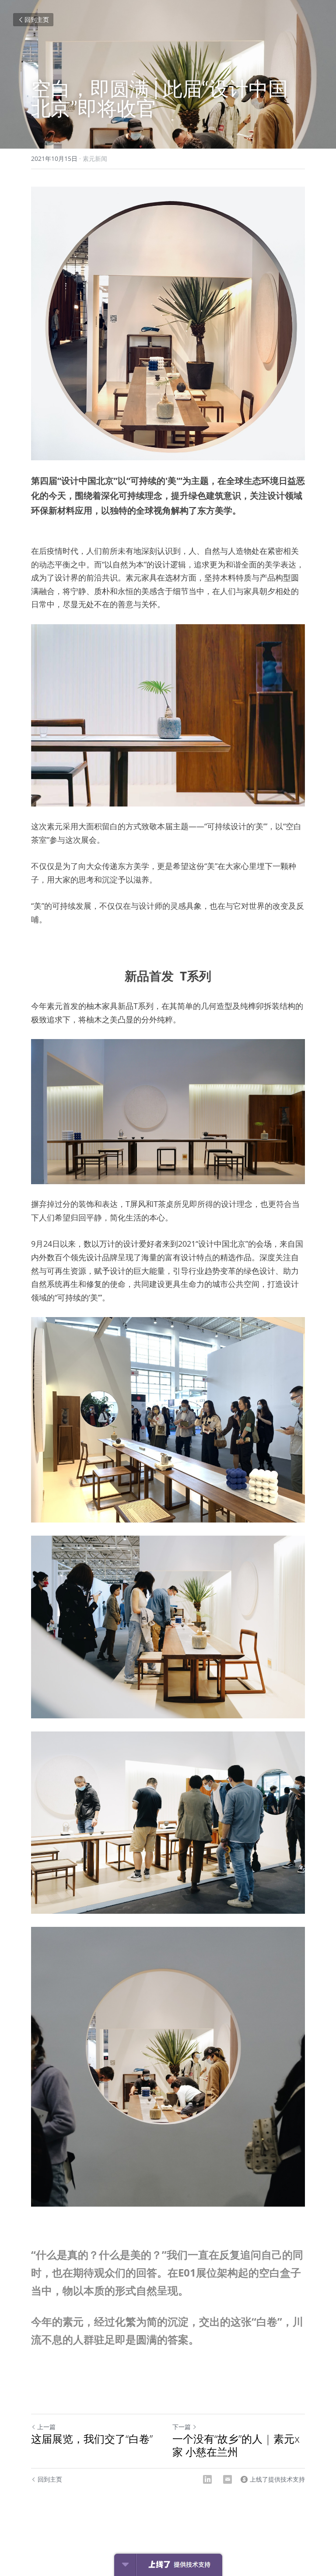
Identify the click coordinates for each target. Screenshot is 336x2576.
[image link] (168, 323)
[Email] (227, 2479)
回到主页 (37, 19)
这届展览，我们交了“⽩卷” (92, 2439)
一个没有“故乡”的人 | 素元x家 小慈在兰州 (236, 2445)
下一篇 (182, 2427)
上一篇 (46, 2427)
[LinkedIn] (207, 2479)
